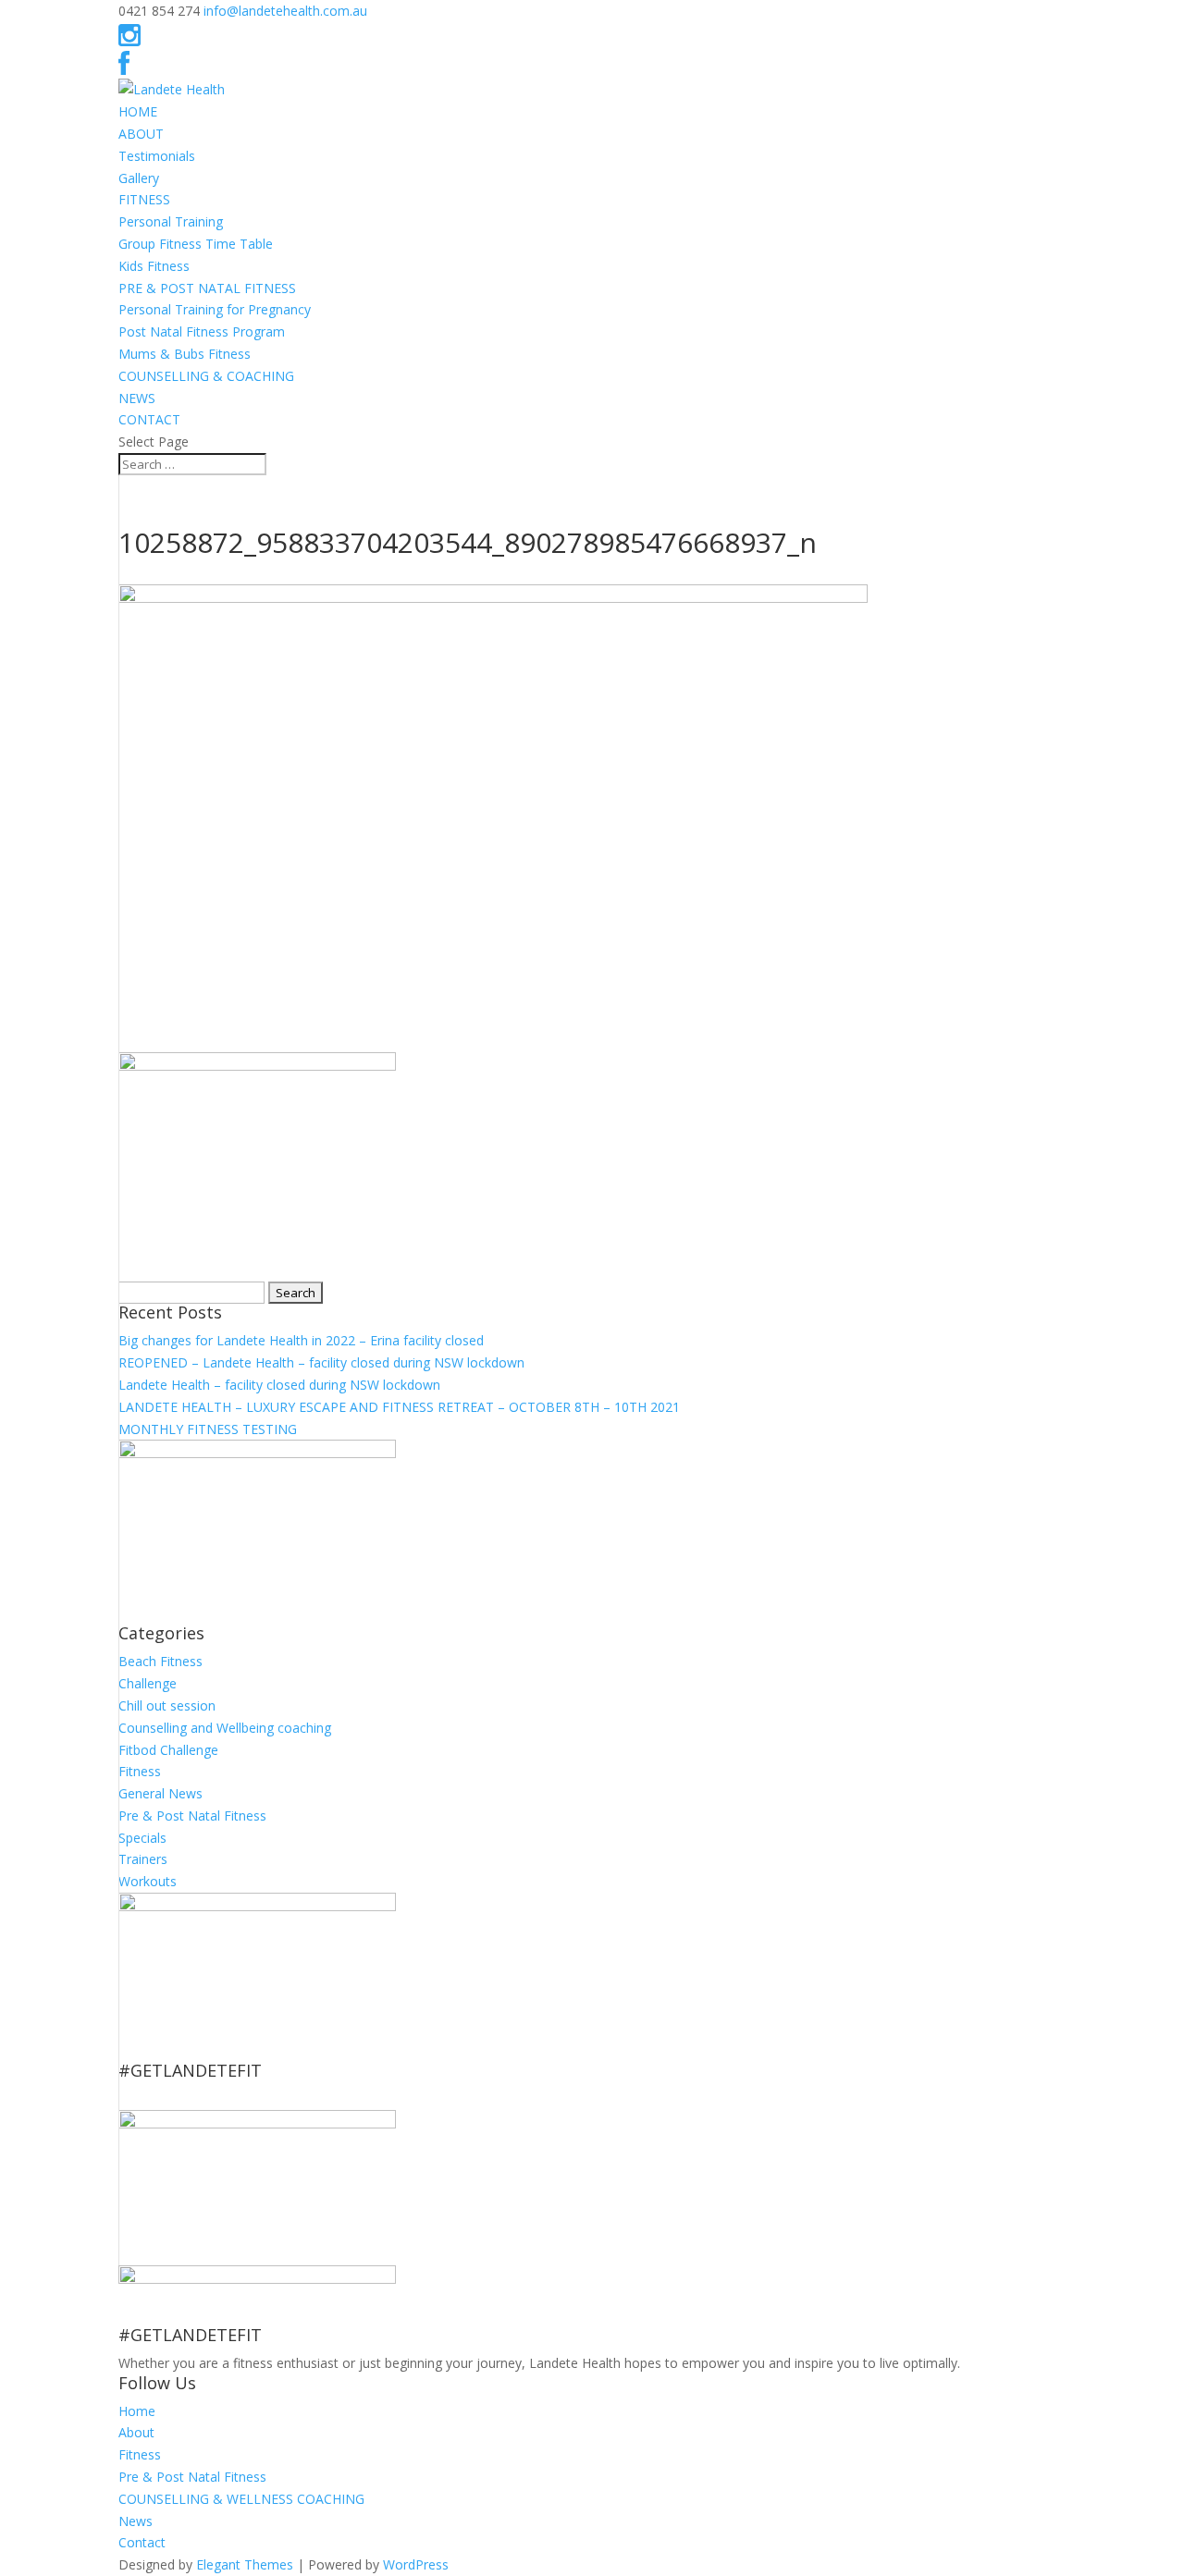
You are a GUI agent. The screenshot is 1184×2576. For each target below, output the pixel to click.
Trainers (143, 1859)
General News (160, 1793)
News (136, 2521)
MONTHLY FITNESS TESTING (208, 1429)
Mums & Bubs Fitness (185, 354)
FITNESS (144, 199)
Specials (142, 1838)
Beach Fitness (160, 1661)
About (136, 2432)
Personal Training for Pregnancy (215, 309)
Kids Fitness (154, 266)
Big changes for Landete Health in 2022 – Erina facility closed (301, 1340)
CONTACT (149, 419)
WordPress (416, 2564)
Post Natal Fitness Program (202, 331)
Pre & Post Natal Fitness (192, 1815)
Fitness (140, 1771)
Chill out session (167, 1705)
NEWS (137, 398)
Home (137, 2411)
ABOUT (141, 134)
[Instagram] (129, 39)
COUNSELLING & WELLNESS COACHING (241, 2499)
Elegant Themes (245, 2564)
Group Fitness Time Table (196, 244)
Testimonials (157, 156)
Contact (142, 2542)
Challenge (148, 1683)
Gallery (139, 178)
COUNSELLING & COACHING (206, 376)
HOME (138, 111)
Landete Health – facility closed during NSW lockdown (279, 1385)
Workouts (148, 1881)
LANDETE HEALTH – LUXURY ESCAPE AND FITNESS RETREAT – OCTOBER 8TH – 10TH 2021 (399, 1407)
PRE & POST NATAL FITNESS (207, 288)
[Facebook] (124, 68)
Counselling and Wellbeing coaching (225, 1728)
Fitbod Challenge (168, 1750)
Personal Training (171, 221)
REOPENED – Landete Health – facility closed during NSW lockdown (321, 1362)
